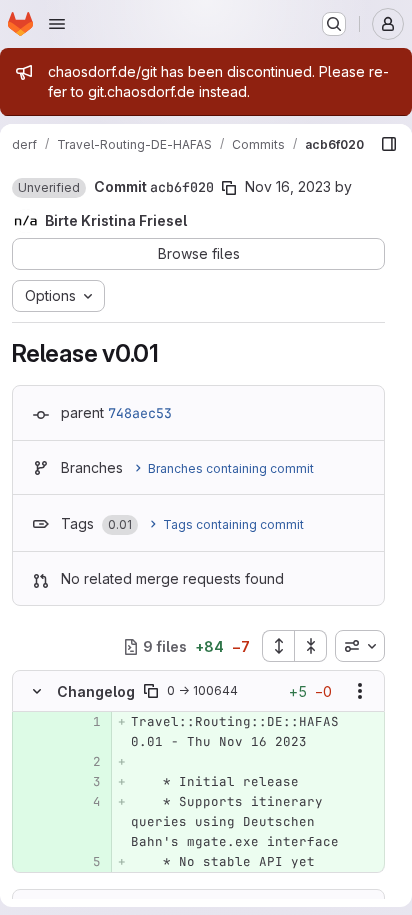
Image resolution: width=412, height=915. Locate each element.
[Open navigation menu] (57, 24)
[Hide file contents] (37, 691)
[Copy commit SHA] (229, 188)
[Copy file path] (151, 691)
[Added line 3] (84, 782)
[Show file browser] (389, 144)
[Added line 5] (84, 862)
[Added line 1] (84, 722)
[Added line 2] (84, 762)
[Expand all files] (278, 646)
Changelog (96, 691)
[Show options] (360, 691)
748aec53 (140, 413)
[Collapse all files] (311, 646)
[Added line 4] (84, 802)
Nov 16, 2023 (288, 186)
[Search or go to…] (334, 24)
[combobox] (360, 646)
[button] (49, 188)
